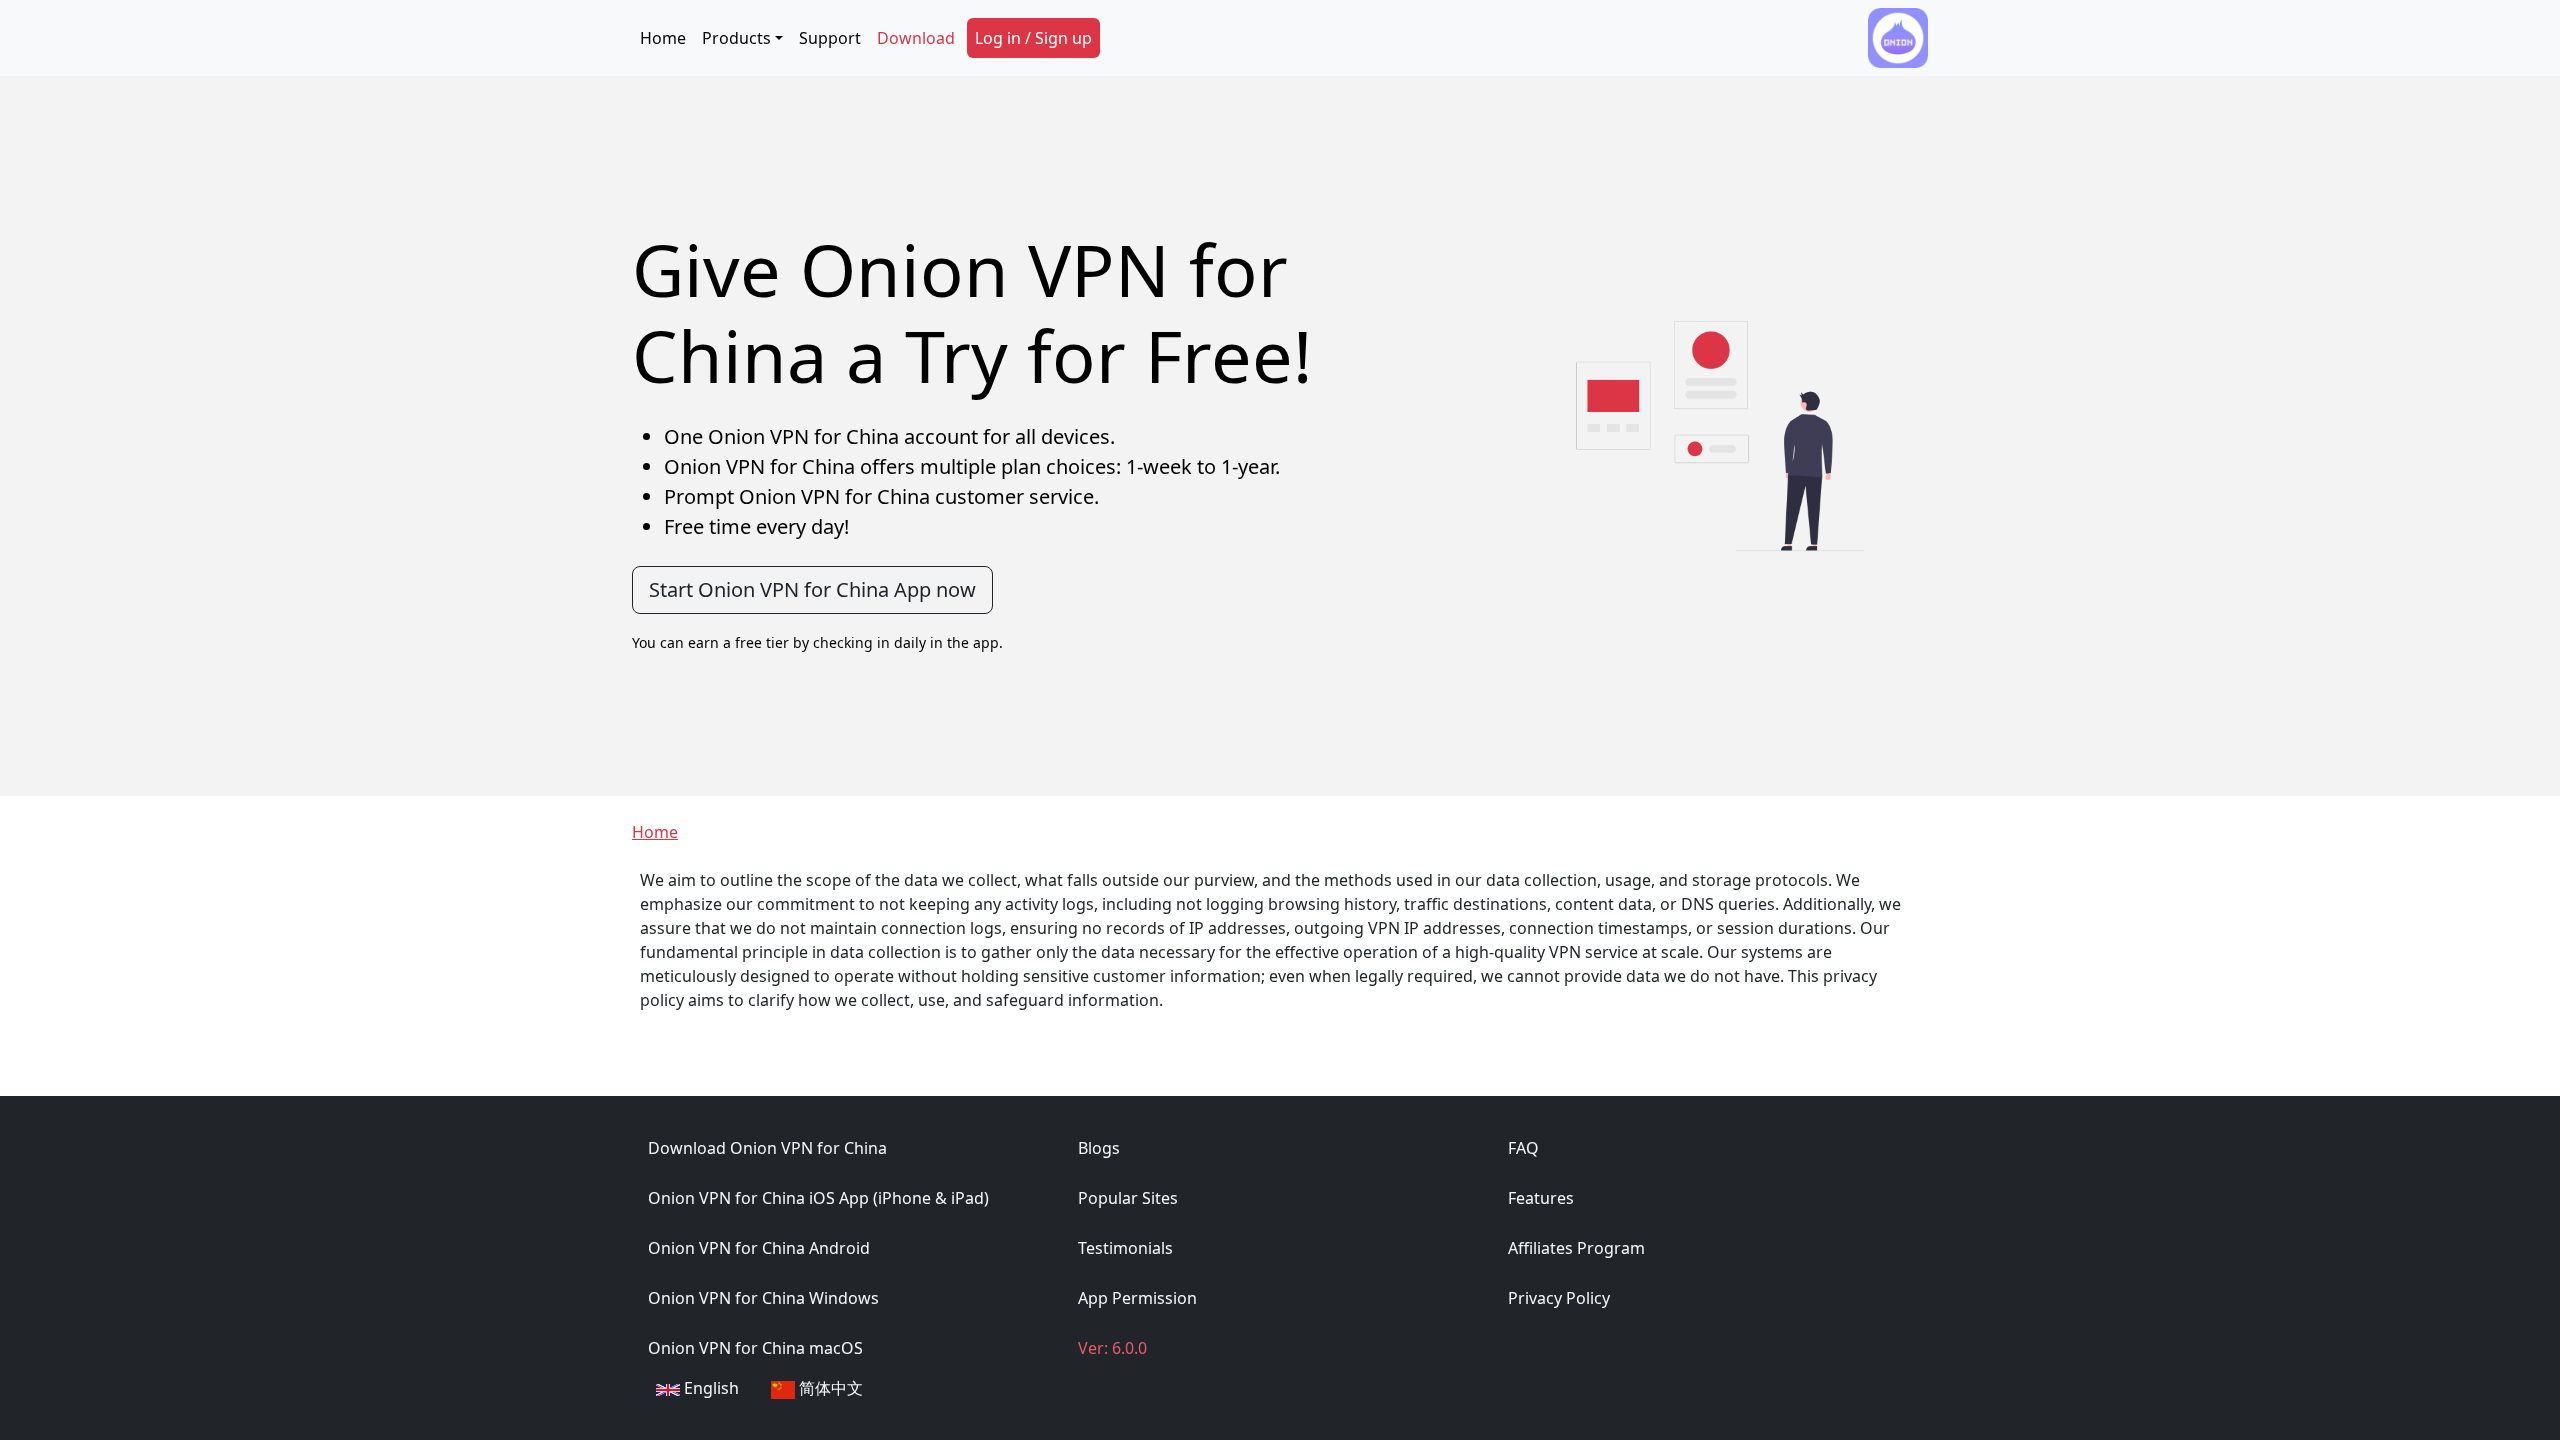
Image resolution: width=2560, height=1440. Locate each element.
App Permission (1137, 1298)
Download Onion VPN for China (767, 1148)
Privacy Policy (1559, 1298)
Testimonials (1125, 1248)
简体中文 (829, 1388)
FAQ (1523, 1148)
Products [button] (736, 38)
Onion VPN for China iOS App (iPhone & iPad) (818, 1198)
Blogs (1099, 1148)
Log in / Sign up (1033, 38)
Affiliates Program (1576, 1248)
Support (830, 38)
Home (663, 38)
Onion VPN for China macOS (755, 1348)
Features (1541, 1198)
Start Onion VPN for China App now (812, 589)
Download (916, 38)
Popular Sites (1128, 1198)
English (709, 1388)
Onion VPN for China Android (759, 1248)
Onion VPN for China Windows (763, 1298)
